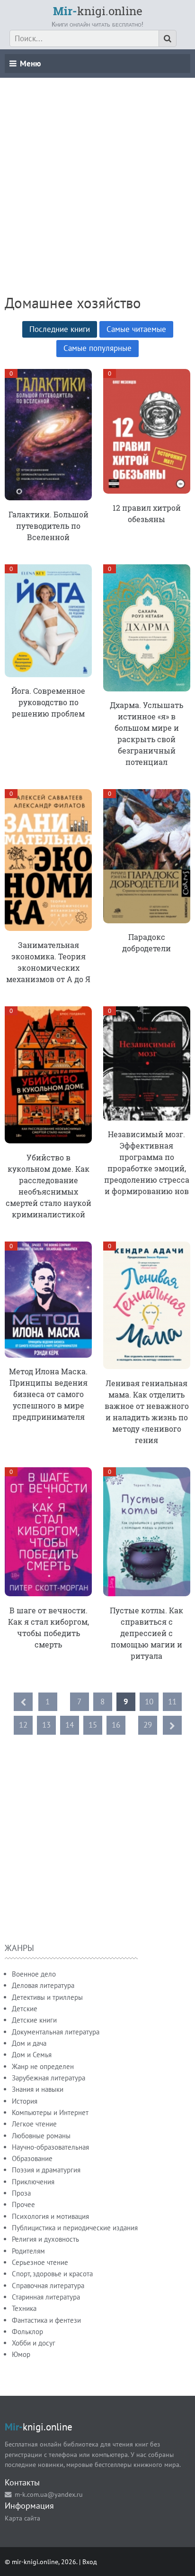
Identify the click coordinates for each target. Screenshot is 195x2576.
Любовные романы (41, 2136)
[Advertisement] (97, 175)
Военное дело (34, 1974)
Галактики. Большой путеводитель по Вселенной (49, 526)
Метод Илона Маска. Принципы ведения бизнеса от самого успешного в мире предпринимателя (48, 1394)
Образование (32, 2158)
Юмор (21, 2354)
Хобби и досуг (34, 2343)
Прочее (23, 2204)
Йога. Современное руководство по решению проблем (48, 702)
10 (149, 1702)
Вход (90, 2562)
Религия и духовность (45, 2239)
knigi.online (98, 11)
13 (46, 1725)
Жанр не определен (43, 2066)
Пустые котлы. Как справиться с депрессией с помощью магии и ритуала (146, 1633)
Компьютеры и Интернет (50, 2112)
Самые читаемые (136, 329)
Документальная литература (56, 2032)
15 (93, 1725)
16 (116, 1725)
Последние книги (60, 329)
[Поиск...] (168, 38)
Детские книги (34, 2020)
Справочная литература (48, 2286)
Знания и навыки (38, 2089)
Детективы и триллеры (47, 1997)
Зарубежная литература (49, 2078)
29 (148, 1725)
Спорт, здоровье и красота (52, 2274)
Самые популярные (97, 348)
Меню (30, 64)
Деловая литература (43, 1985)
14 (70, 1725)
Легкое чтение (34, 2124)
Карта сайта (22, 2518)
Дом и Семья (32, 2055)
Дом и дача (29, 2043)
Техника (24, 2308)
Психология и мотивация (50, 2216)
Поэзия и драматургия (46, 2170)
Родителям (28, 2251)
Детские (25, 2009)
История (25, 2101)
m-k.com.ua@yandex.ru (49, 2494)
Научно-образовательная (50, 2147)
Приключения (33, 2182)
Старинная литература (46, 2297)
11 (172, 1702)
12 (23, 1725)
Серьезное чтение (40, 2262)
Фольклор (27, 2332)
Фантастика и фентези (46, 2320)
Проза (21, 2193)
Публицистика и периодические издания (75, 2228)
